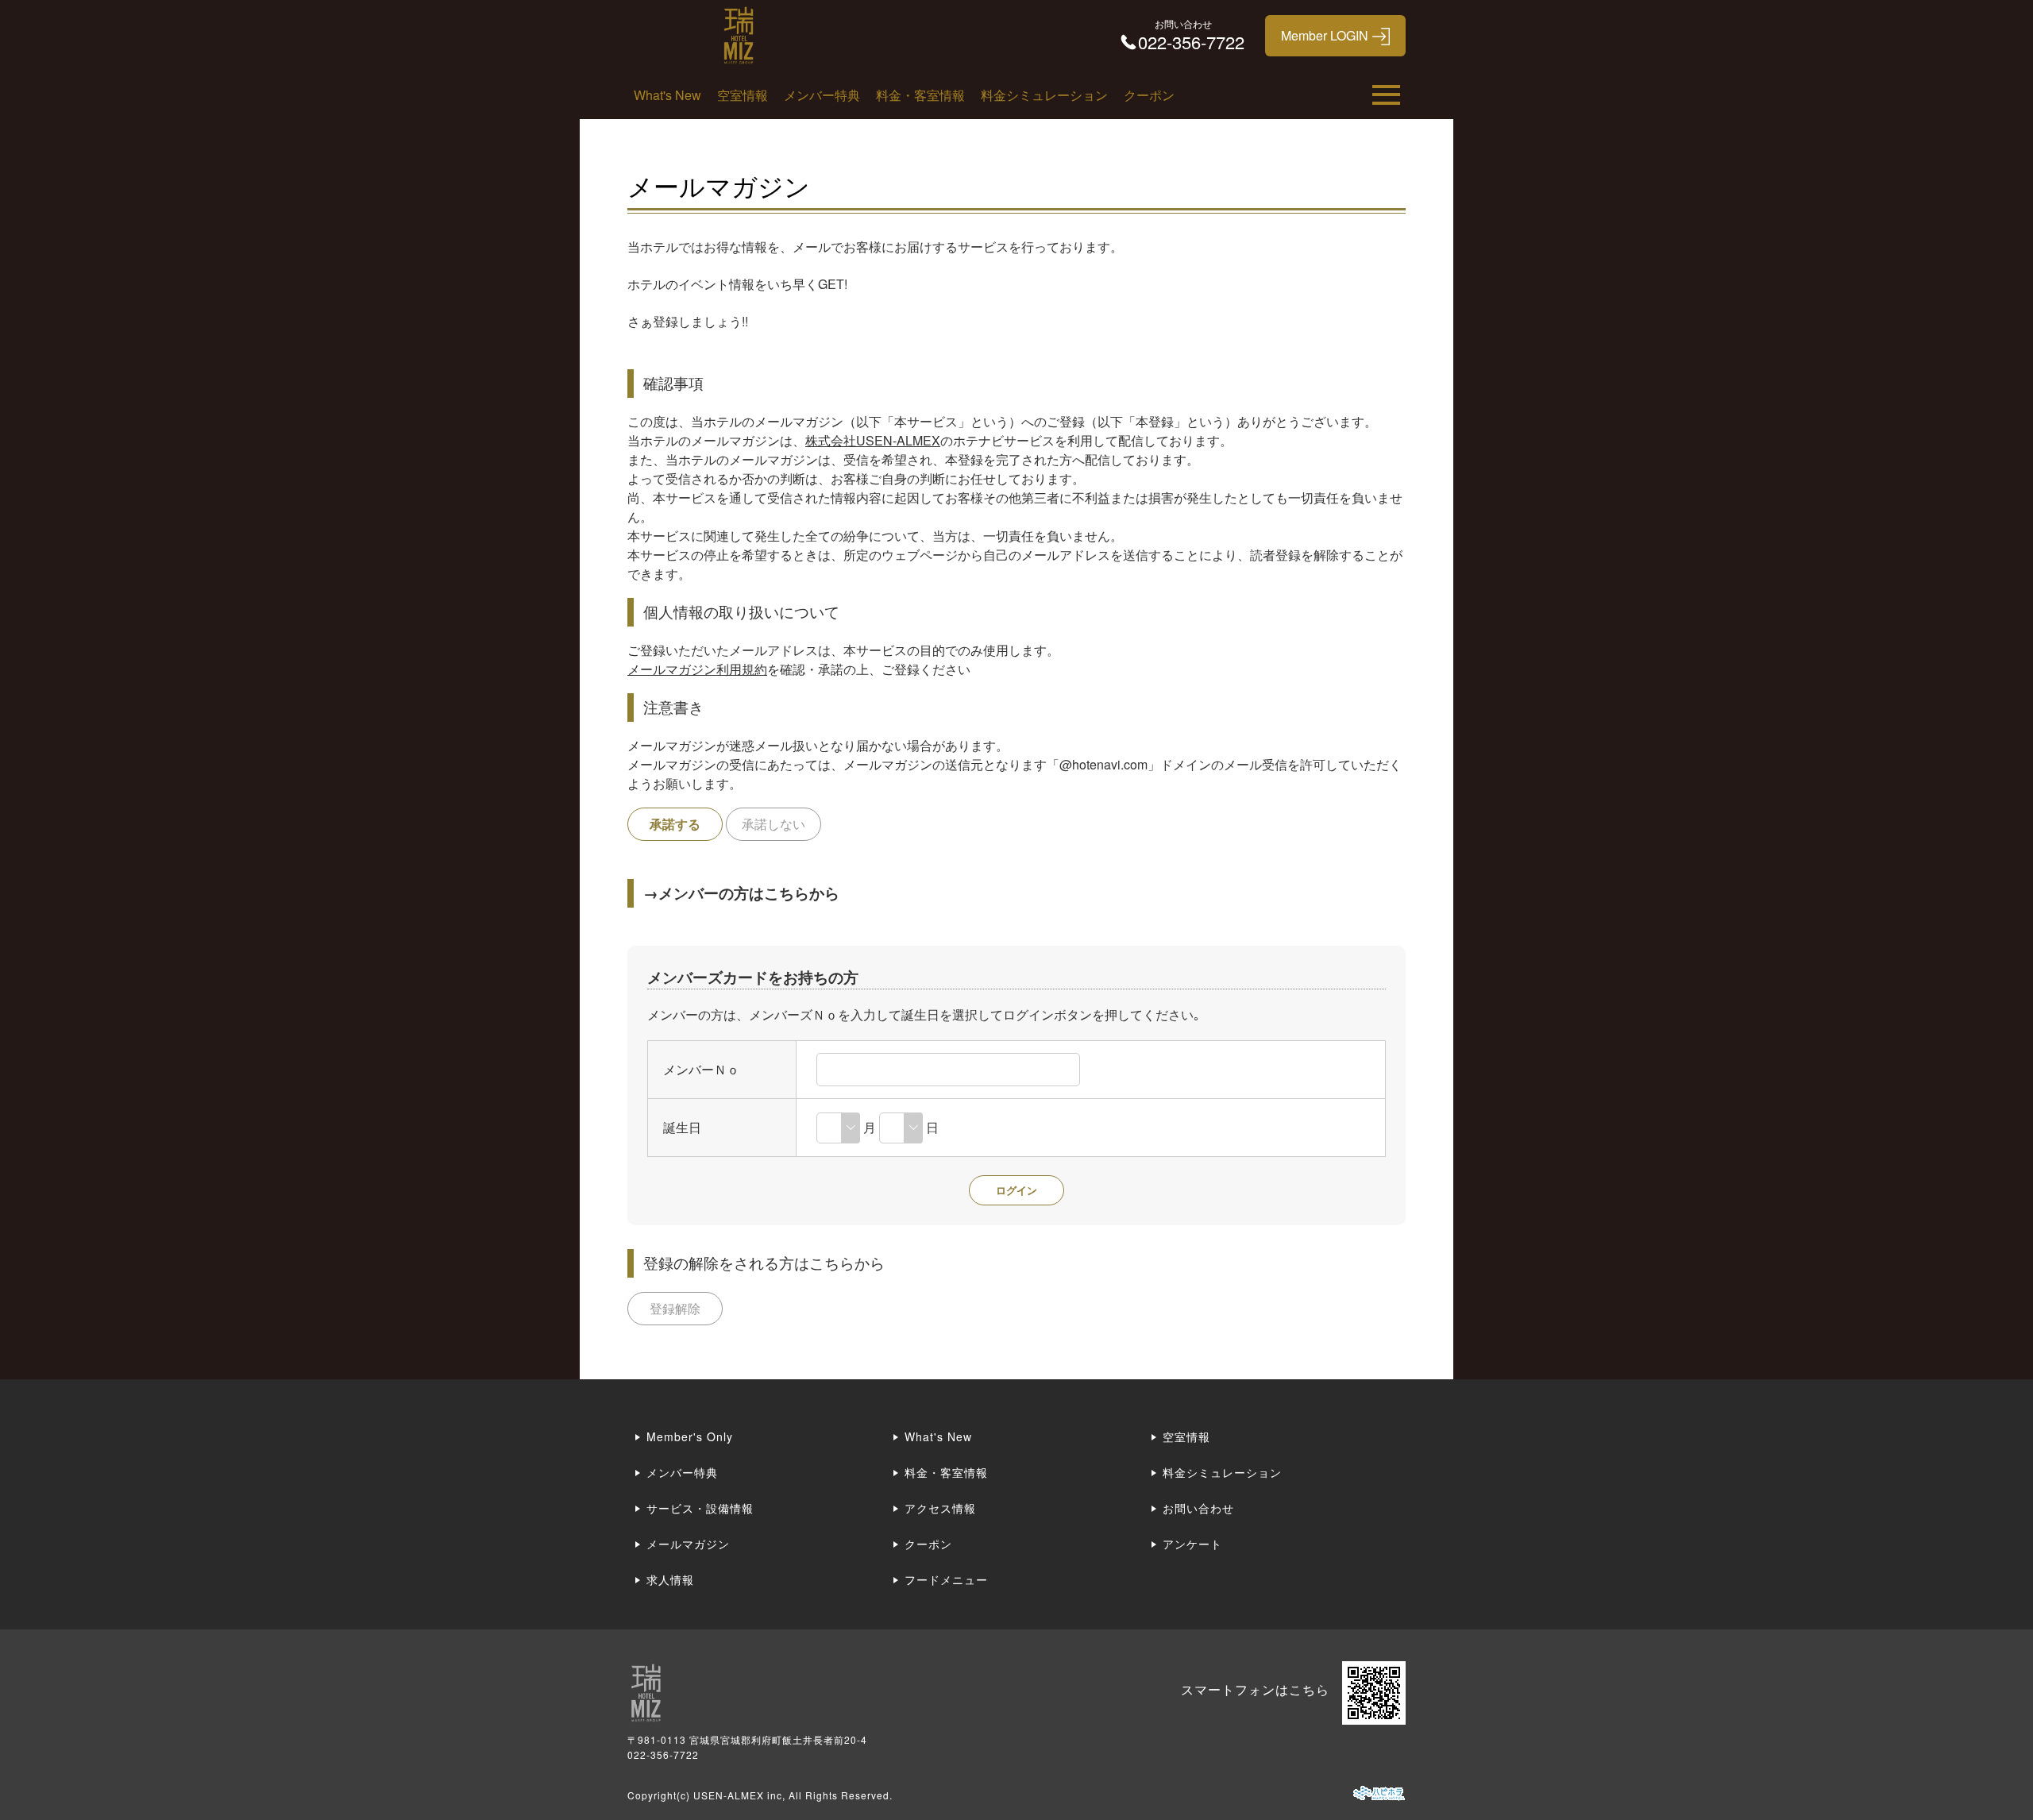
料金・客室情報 (920, 95)
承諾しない (773, 824)
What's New (667, 95)
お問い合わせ (1198, 1508)
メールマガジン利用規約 (697, 669)
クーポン (1149, 95)
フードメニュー (946, 1579)
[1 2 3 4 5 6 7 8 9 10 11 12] (838, 1127)
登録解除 (675, 1308)
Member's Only (690, 1436)
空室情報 (743, 95)
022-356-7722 (663, 1754)
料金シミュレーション (1044, 95)
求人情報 (670, 1579)
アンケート (1192, 1544)
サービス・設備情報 (700, 1508)
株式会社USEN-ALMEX (873, 440)
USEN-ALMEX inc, (739, 1795)
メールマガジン (688, 1544)
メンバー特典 (822, 95)
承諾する (675, 824)
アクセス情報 (940, 1508)
